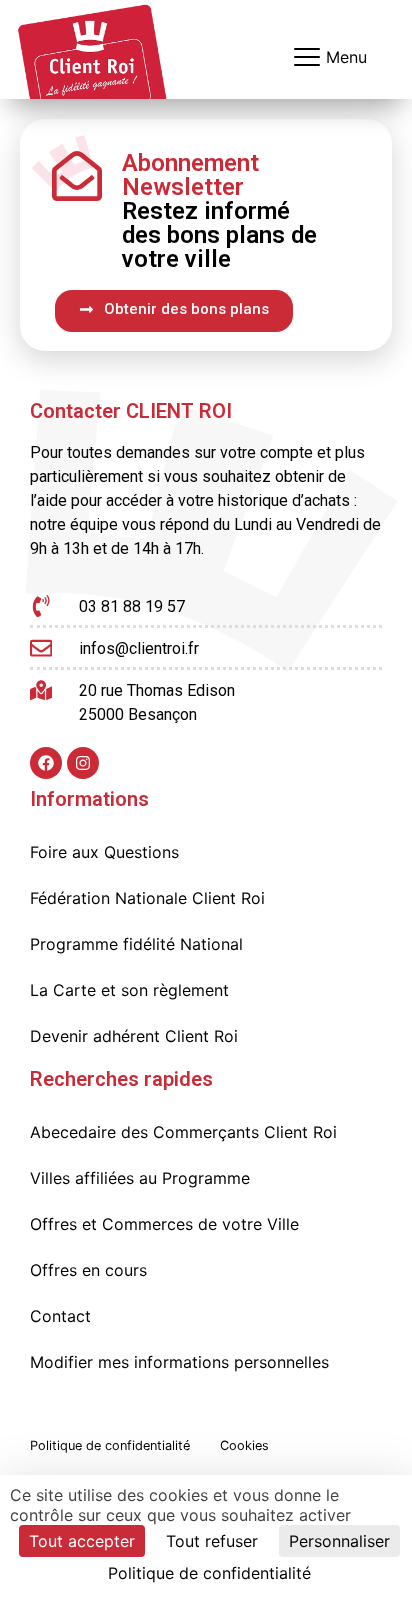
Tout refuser (212, 1541)
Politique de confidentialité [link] (209, 1573)
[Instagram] (83, 763)
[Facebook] (46, 763)
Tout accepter (82, 1541)
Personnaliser (339, 1541)
